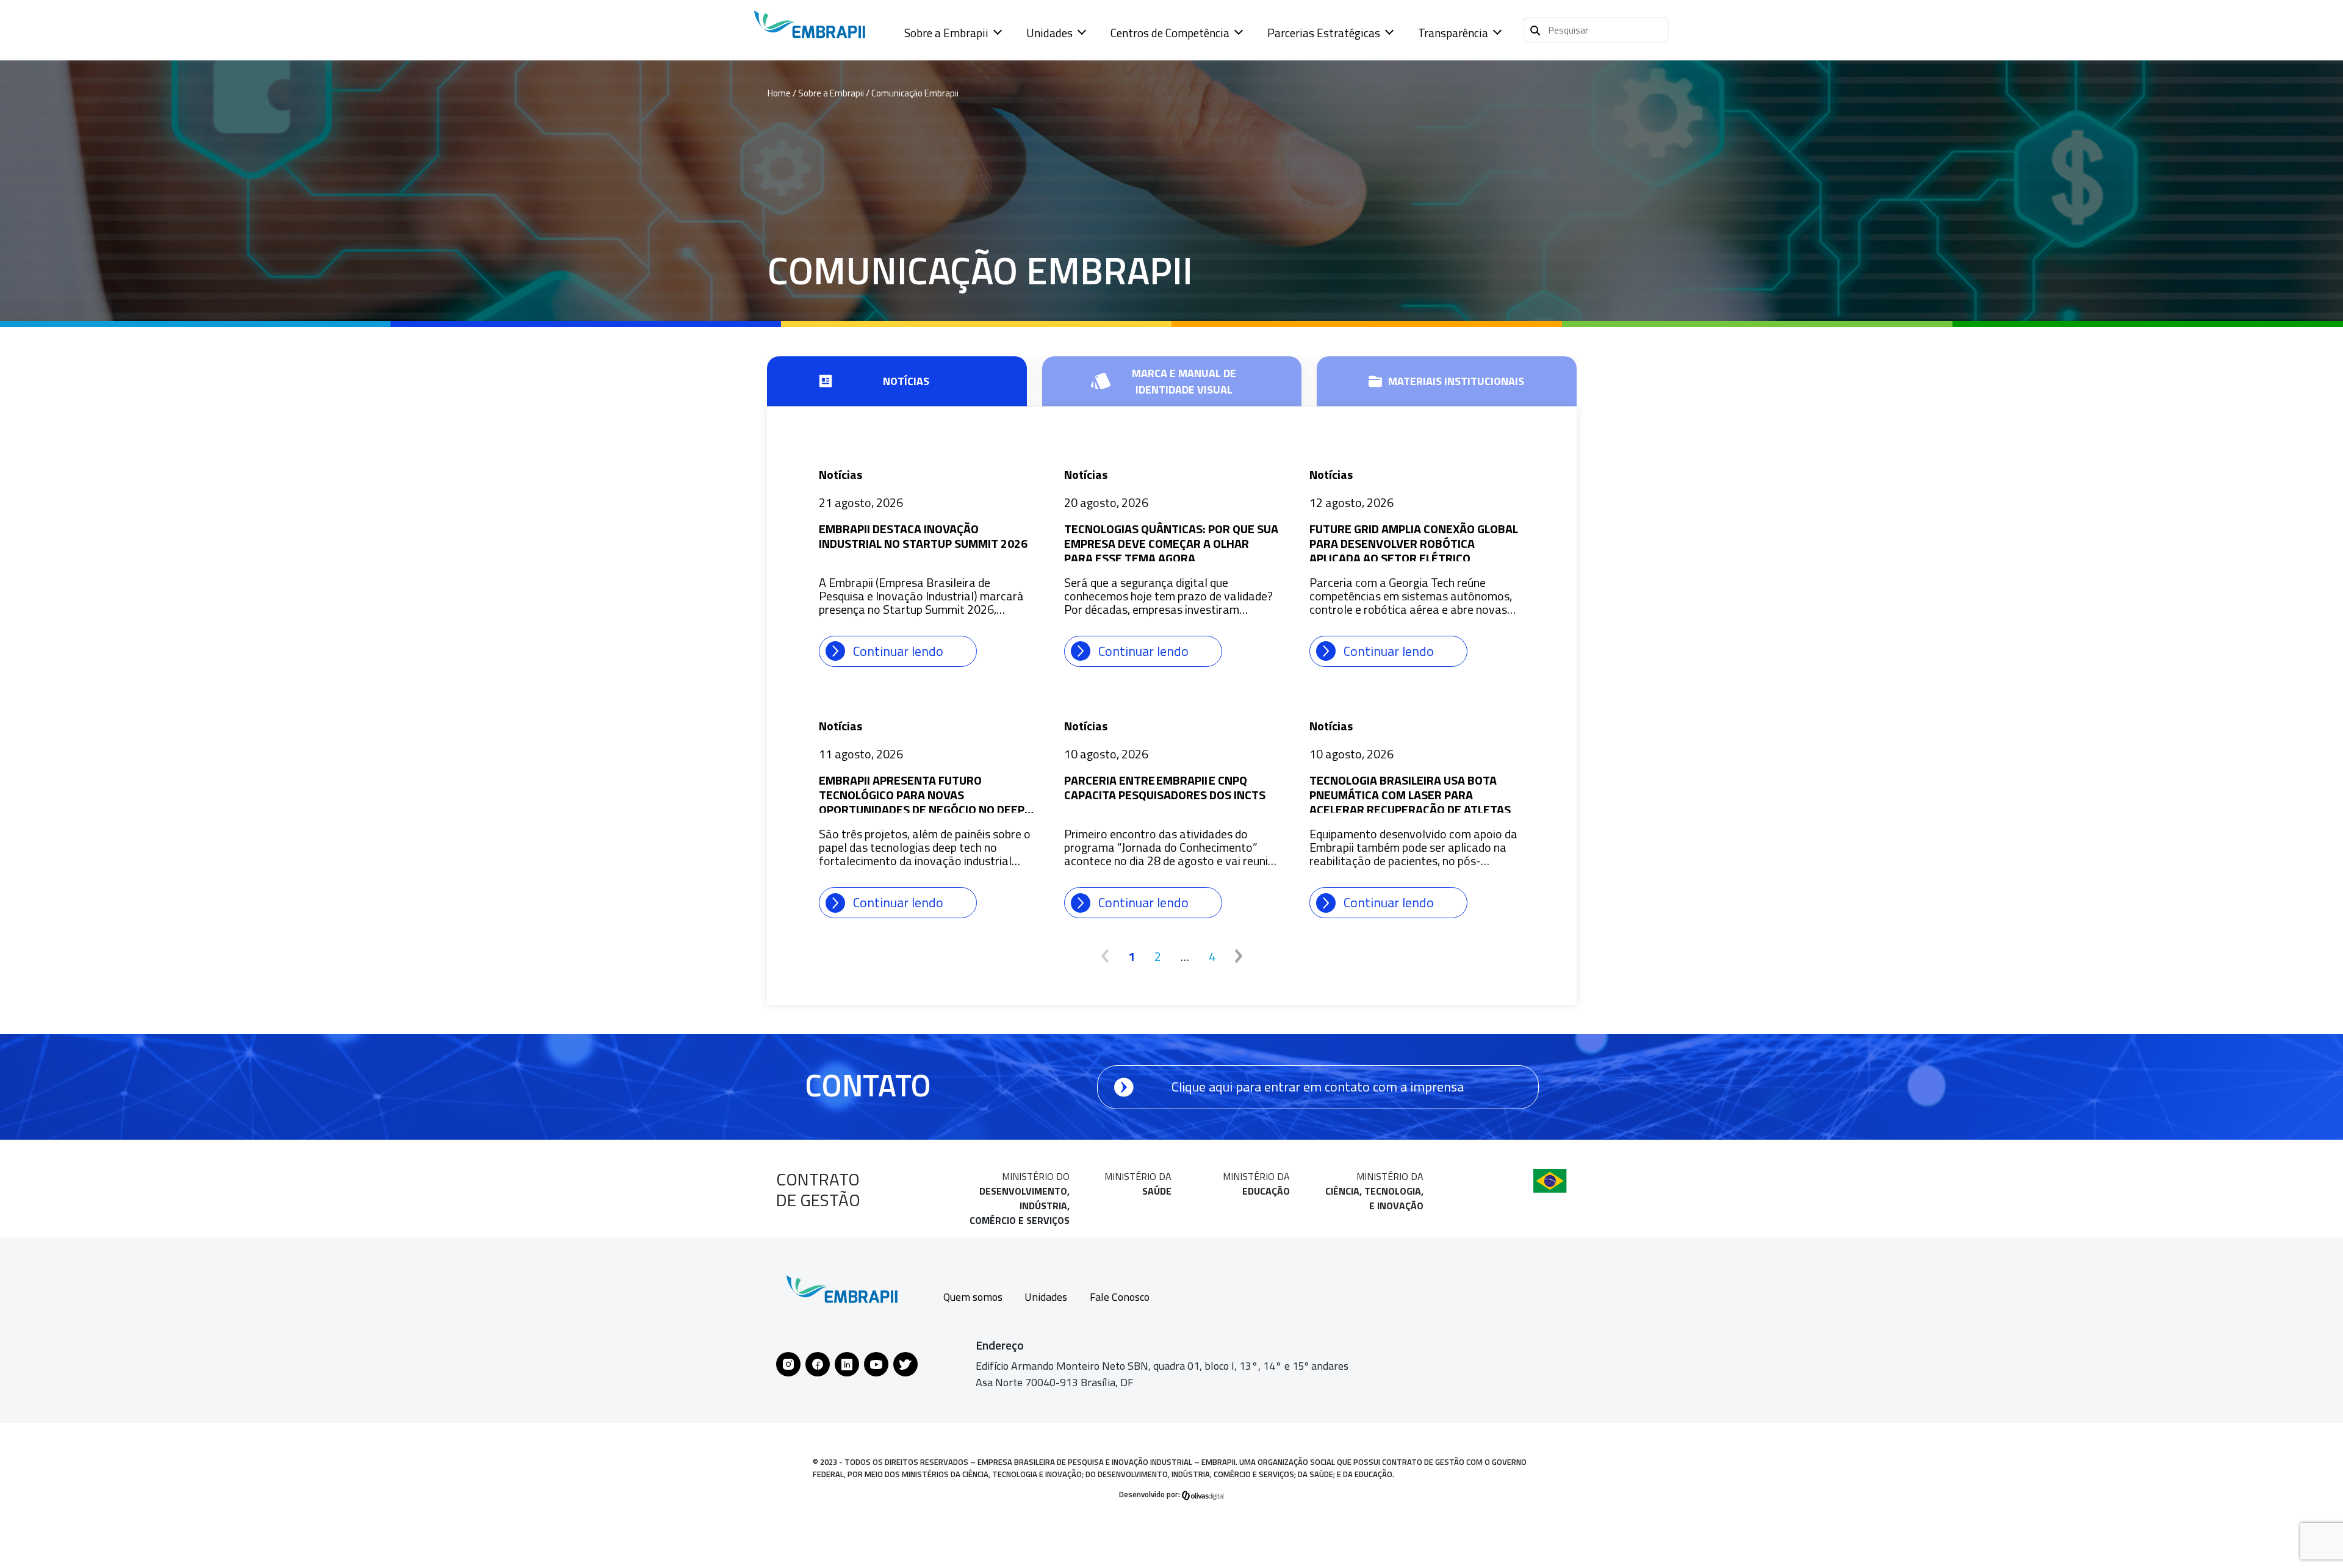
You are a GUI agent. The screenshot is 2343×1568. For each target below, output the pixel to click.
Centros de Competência (1170, 33)
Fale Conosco (1120, 1297)
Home (779, 93)
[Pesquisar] (1535, 29)
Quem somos (973, 1297)
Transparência (1453, 33)
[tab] (897, 381)
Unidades (1049, 33)
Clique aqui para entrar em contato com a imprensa (1318, 1087)
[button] (1596, 30)
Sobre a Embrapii (946, 33)
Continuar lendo (898, 651)
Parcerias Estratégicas (1324, 33)
